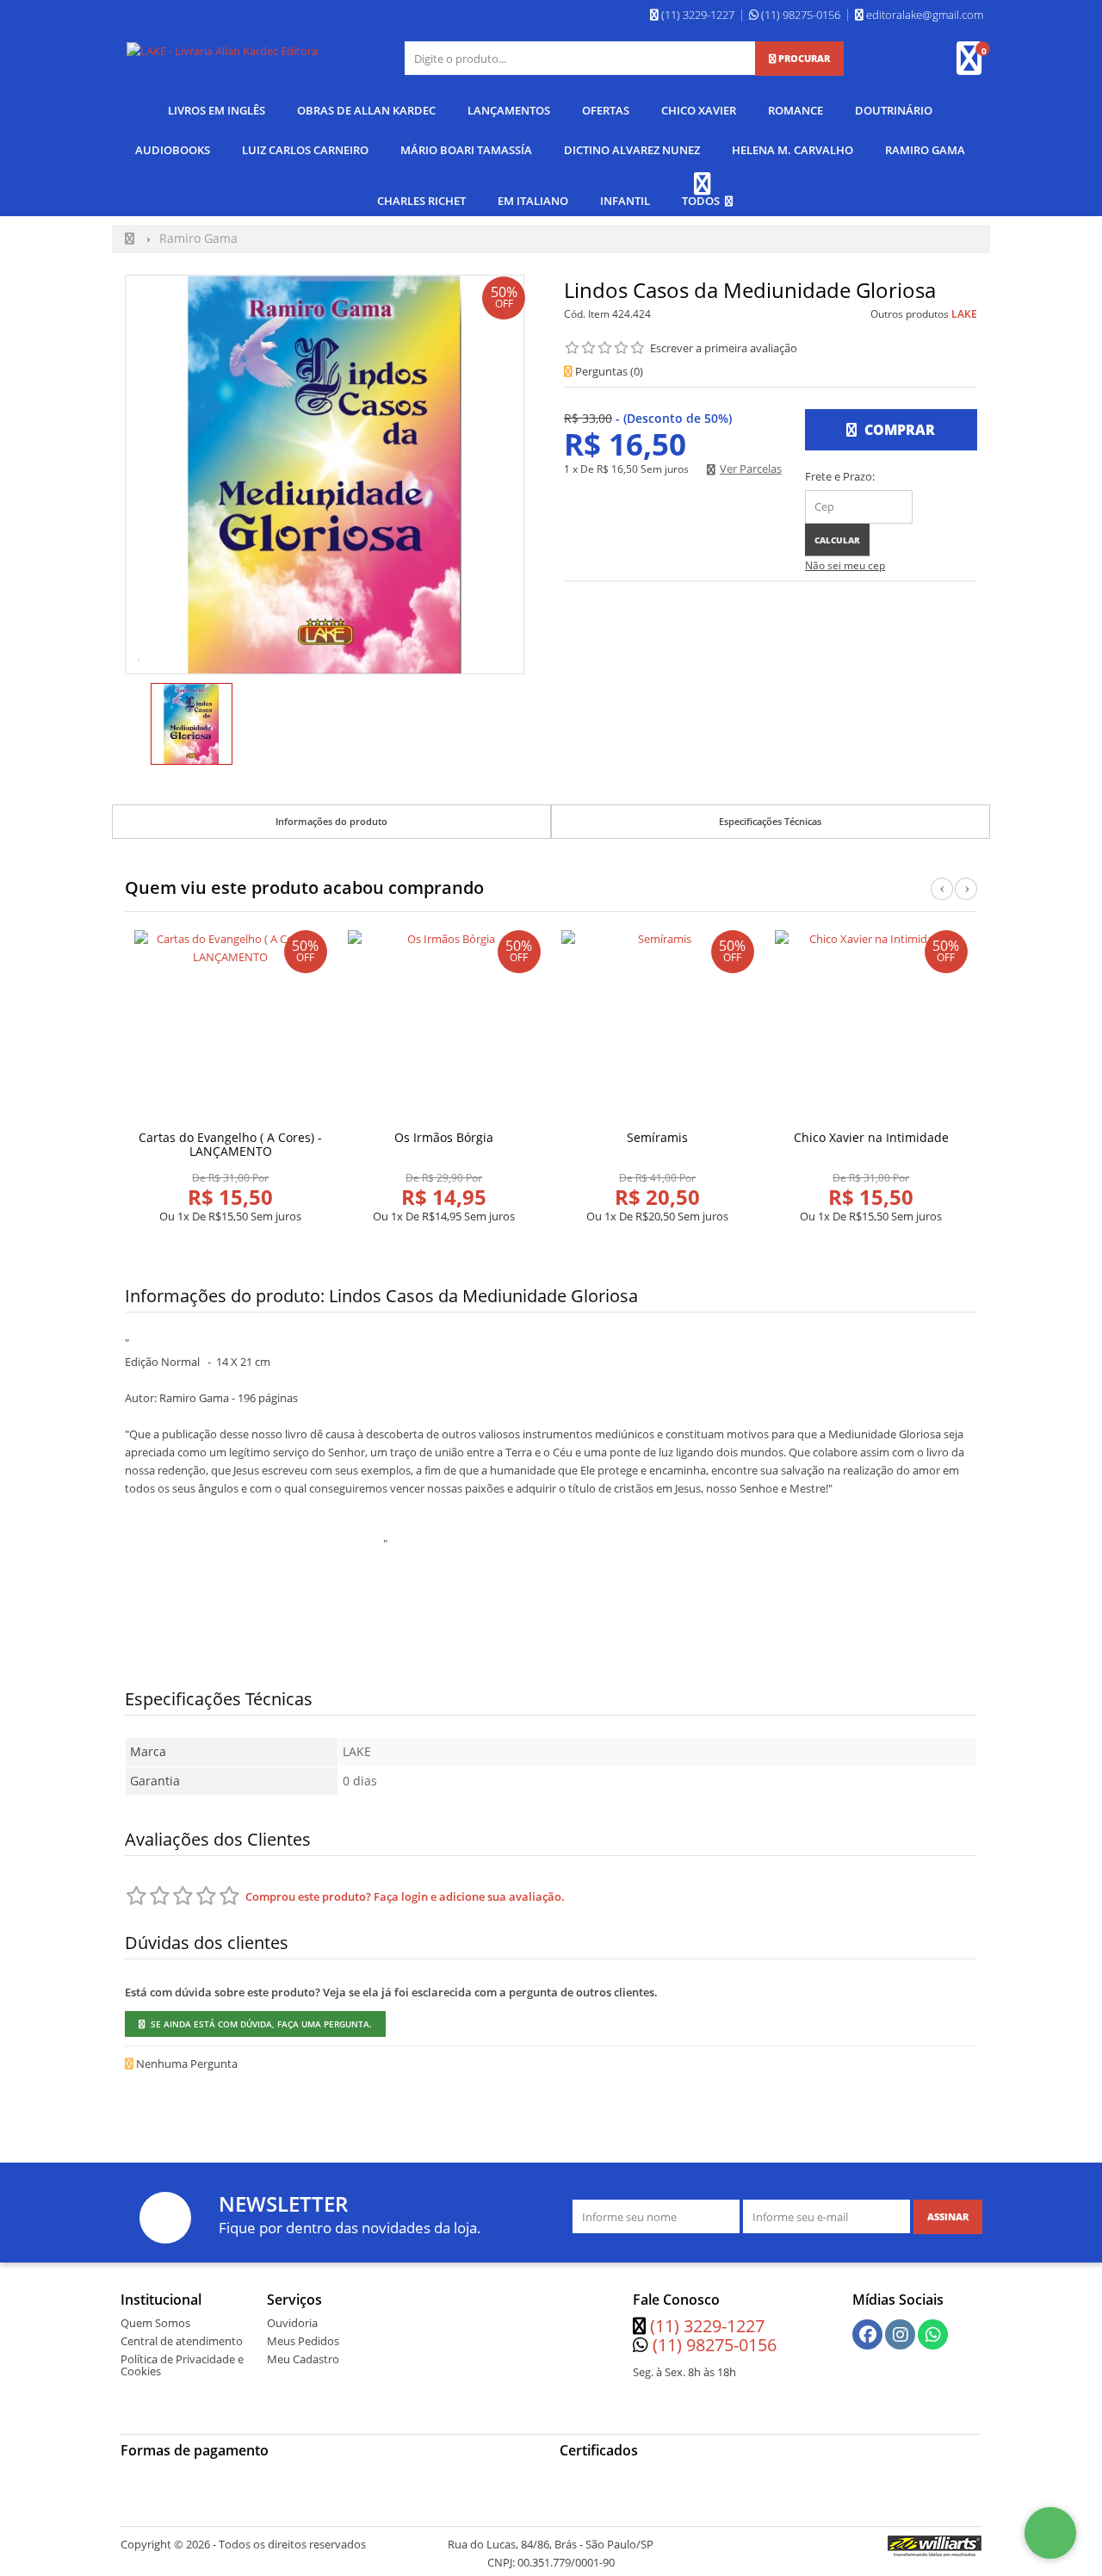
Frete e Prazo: (840, 476)
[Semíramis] (658, 1027)
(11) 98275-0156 (715, 2345)
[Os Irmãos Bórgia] (444, 1027)
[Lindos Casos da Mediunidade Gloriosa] (192, 724)
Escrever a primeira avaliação (724, 348)
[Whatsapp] (933, 2335)
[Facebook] (868, 2335)
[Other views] (137, 726)
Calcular (837, 540)
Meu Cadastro (303, 2359)
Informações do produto (331, 821)
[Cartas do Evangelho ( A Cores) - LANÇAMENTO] (231, 1027)
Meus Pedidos (303, 2341)
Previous (942, 898)
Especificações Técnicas (770, 821)
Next (966, 898)
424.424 (631, 314)
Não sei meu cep (845, 565)
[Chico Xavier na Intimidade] (871, 1027)
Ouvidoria (292, 2323)
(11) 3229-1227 (707, 2326)
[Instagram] (901, 2335)
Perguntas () (608, 371)
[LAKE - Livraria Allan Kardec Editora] (222, 51)
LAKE (964, 314)
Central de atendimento (182, 2341)
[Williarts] (935, 2545)
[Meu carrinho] (978, 66)
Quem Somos (155, 2323)
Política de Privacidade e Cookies (182, 2365)
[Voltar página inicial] (131, 238)
